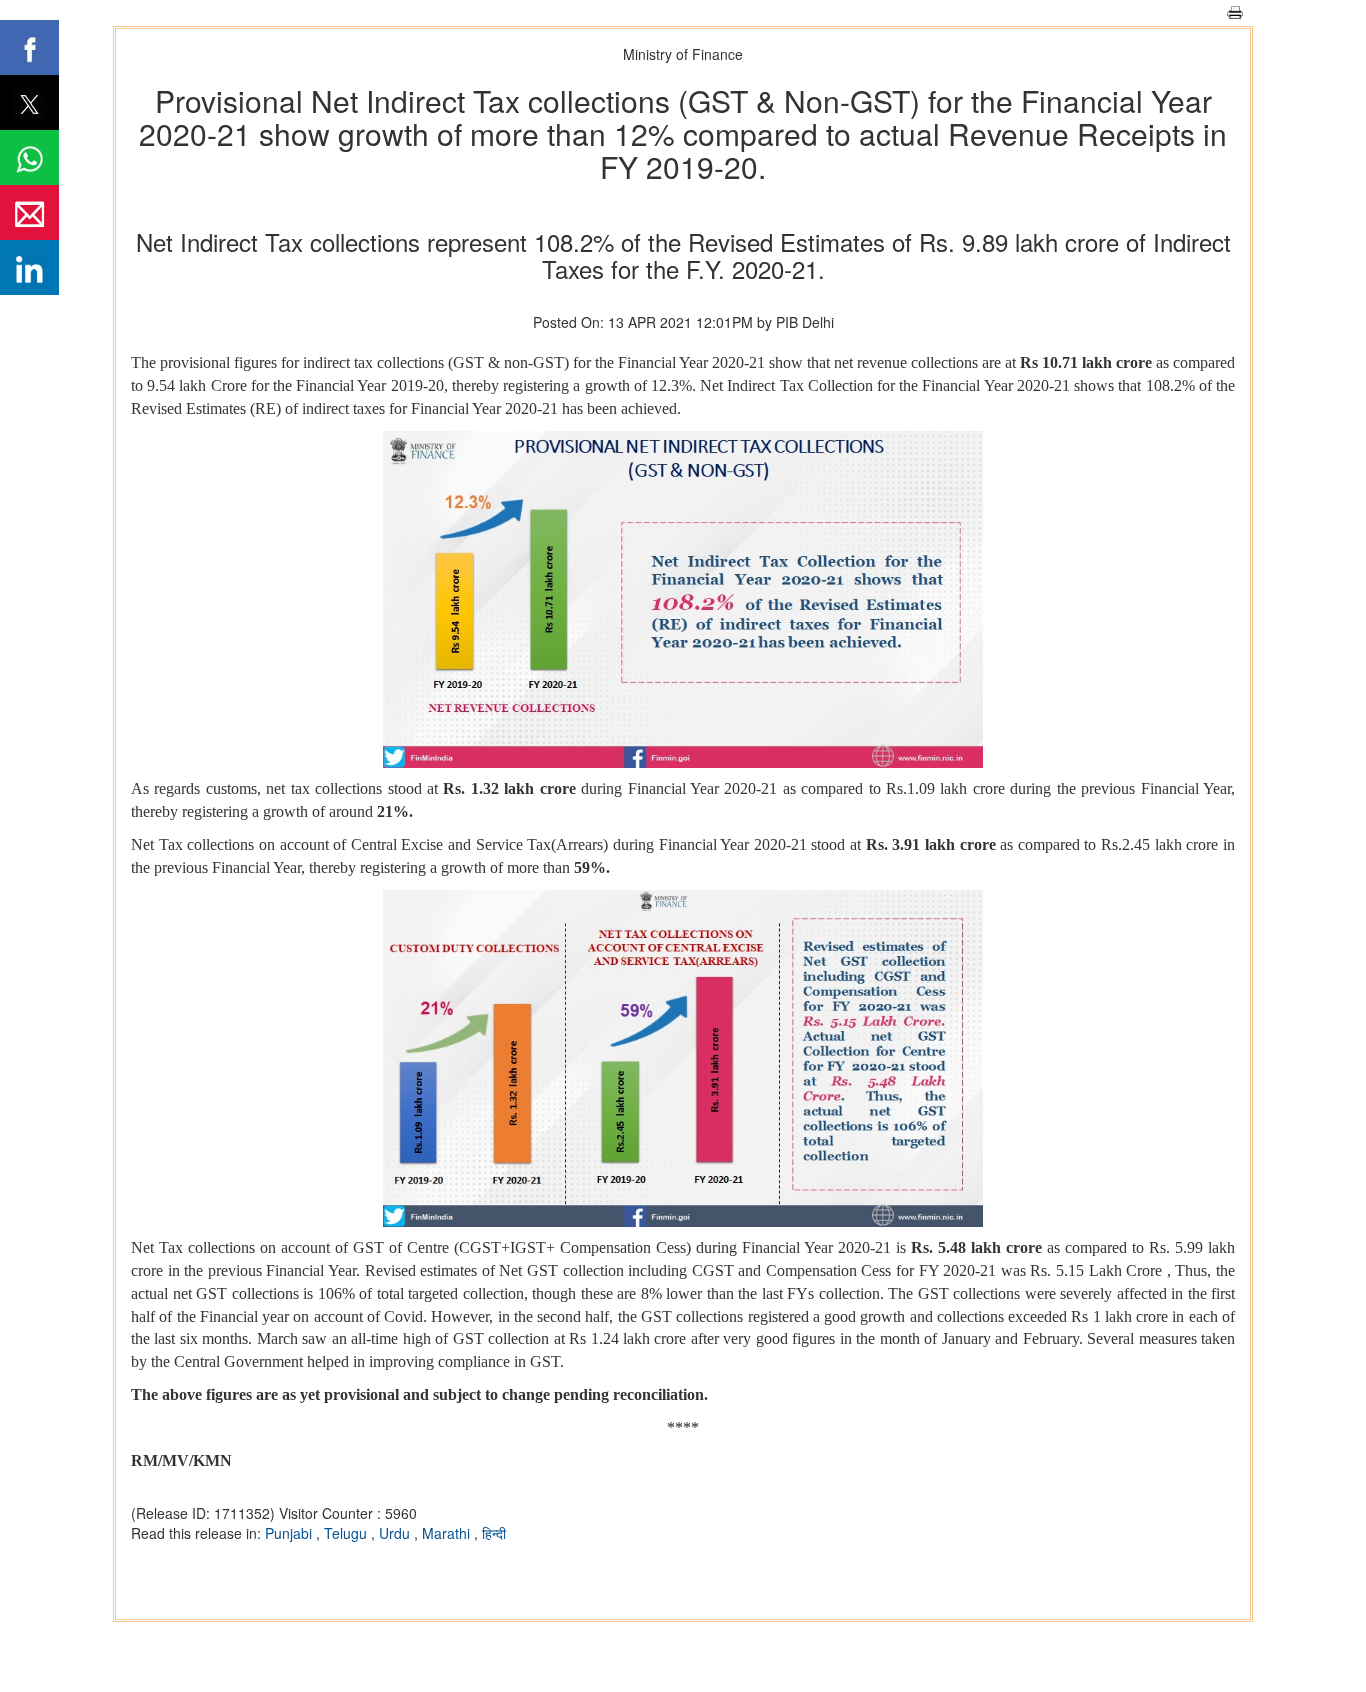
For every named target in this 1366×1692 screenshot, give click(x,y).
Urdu (396, 1533)
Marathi (448, 1533)
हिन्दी (494, 1533)
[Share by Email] (29, 212)
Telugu (347, 1533)
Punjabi (290, 1533)
